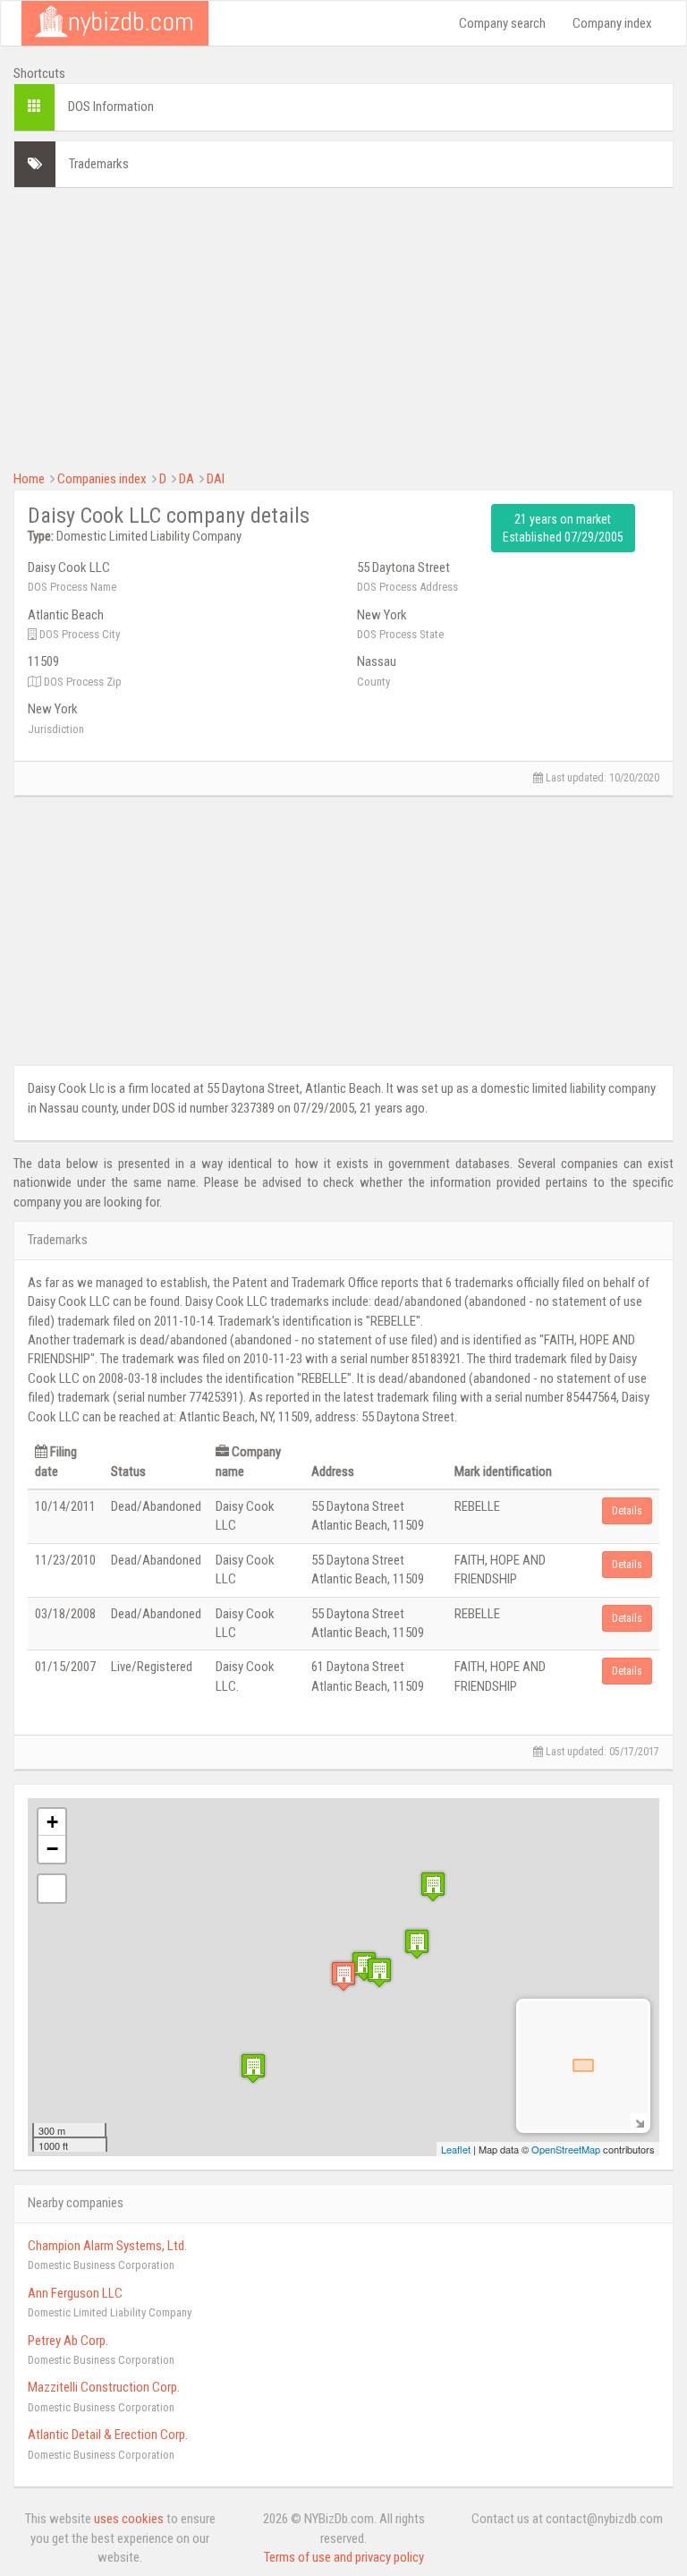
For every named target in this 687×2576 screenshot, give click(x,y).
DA (187, 479)
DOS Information (111, 107)
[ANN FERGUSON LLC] (379, 1972)
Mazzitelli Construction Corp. (104, 2387)
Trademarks (99, 164)
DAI (216, 479)
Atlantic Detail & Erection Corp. (108, 2435)
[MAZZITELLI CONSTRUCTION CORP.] (433, 1886)
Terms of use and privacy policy (344, 2557)
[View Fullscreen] (52, 1889)
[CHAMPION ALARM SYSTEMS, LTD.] (364, 1966)
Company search (502, 23)
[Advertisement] (343, 327)
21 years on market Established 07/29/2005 (563, 528)
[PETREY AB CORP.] (417, 1944)
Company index (612, 23)
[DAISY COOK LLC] (343, 1976)
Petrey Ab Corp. (68, 2341)
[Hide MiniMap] (639, 2122)
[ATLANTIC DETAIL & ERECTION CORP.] (253, 2068)
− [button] (52, 1849)
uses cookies (129, 2519)
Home (29, 479)
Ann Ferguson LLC (75, 2293)
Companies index (102, 479)
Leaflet (456, 2149)
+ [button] (52, 1822)
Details (627, 1511)
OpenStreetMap (566, 2149)
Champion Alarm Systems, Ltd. (107, 2246)
